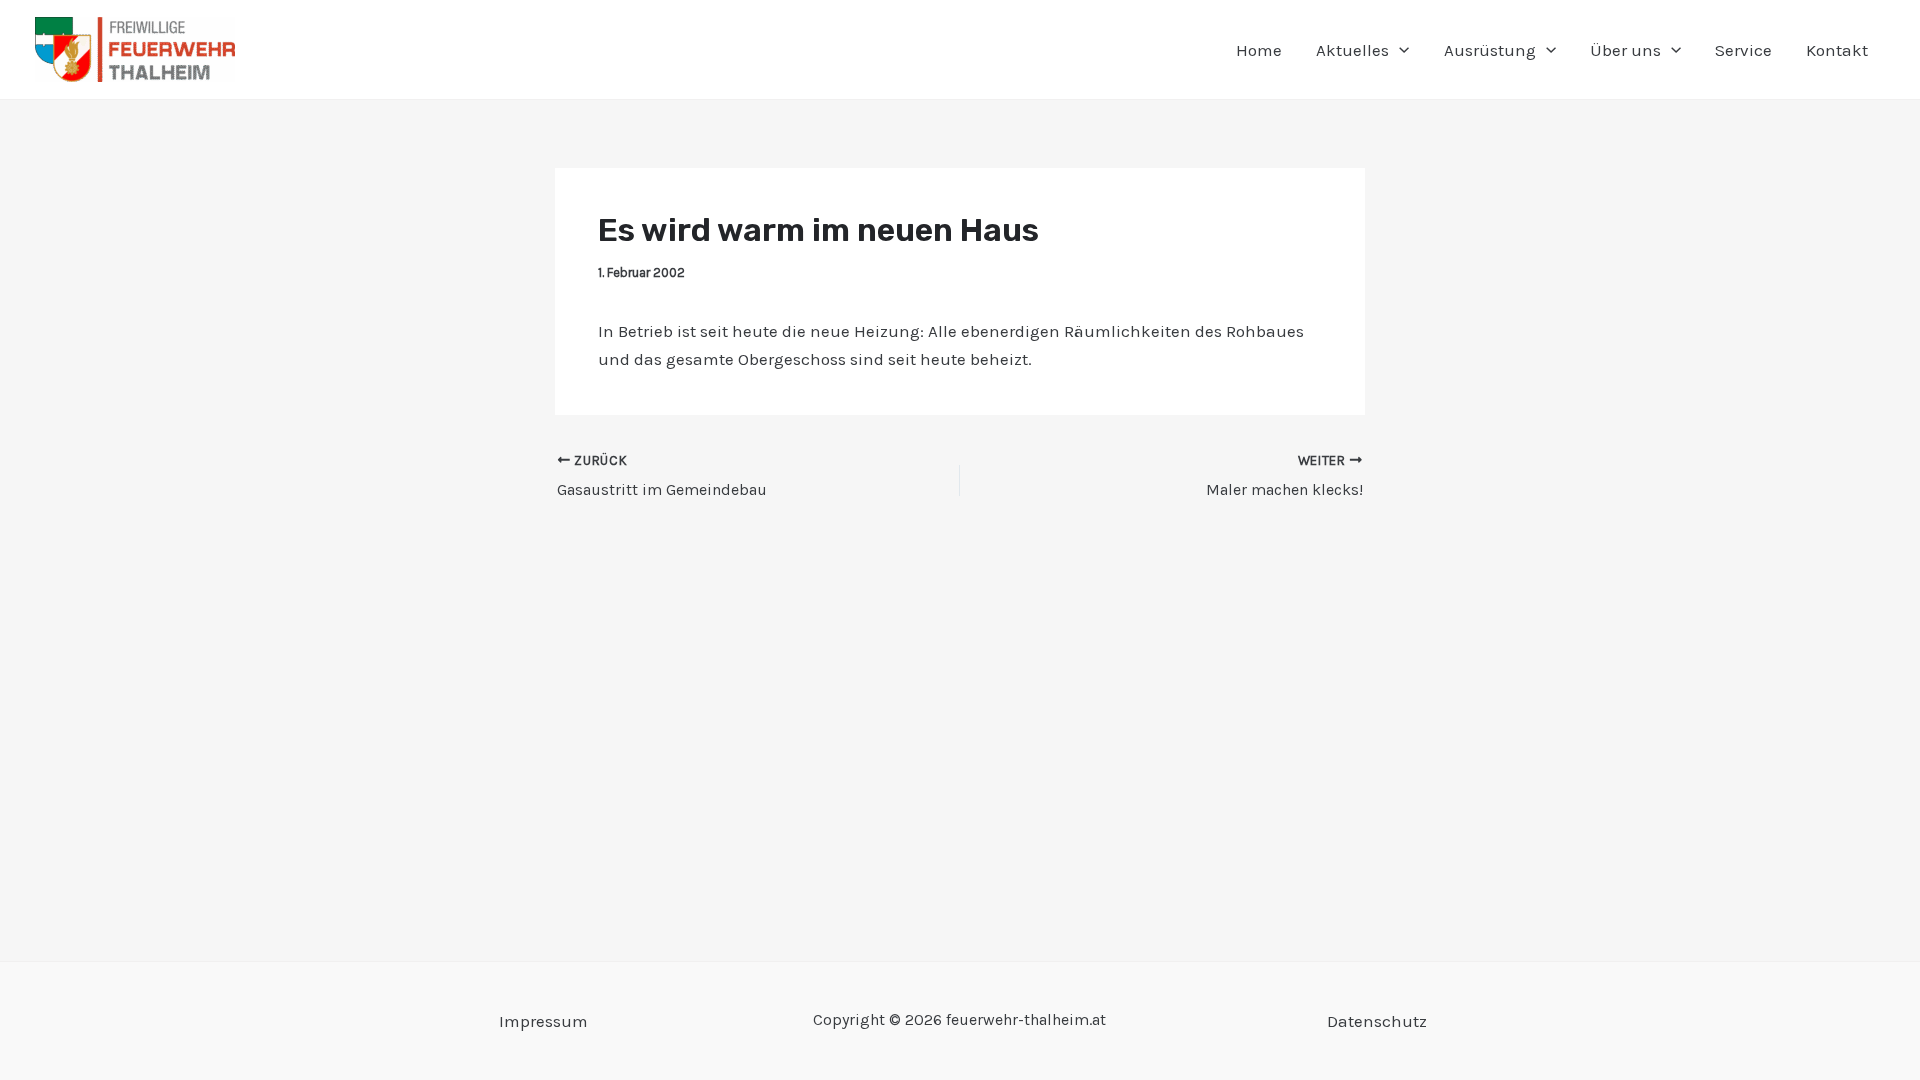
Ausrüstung (1490, 50)
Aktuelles (1352, 50)
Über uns (1625, 50)
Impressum (543, 1021)
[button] (1399, 50)
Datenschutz (1377, 1021)
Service (1743, 50)
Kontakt (1837, 50)
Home (1259, 50)
